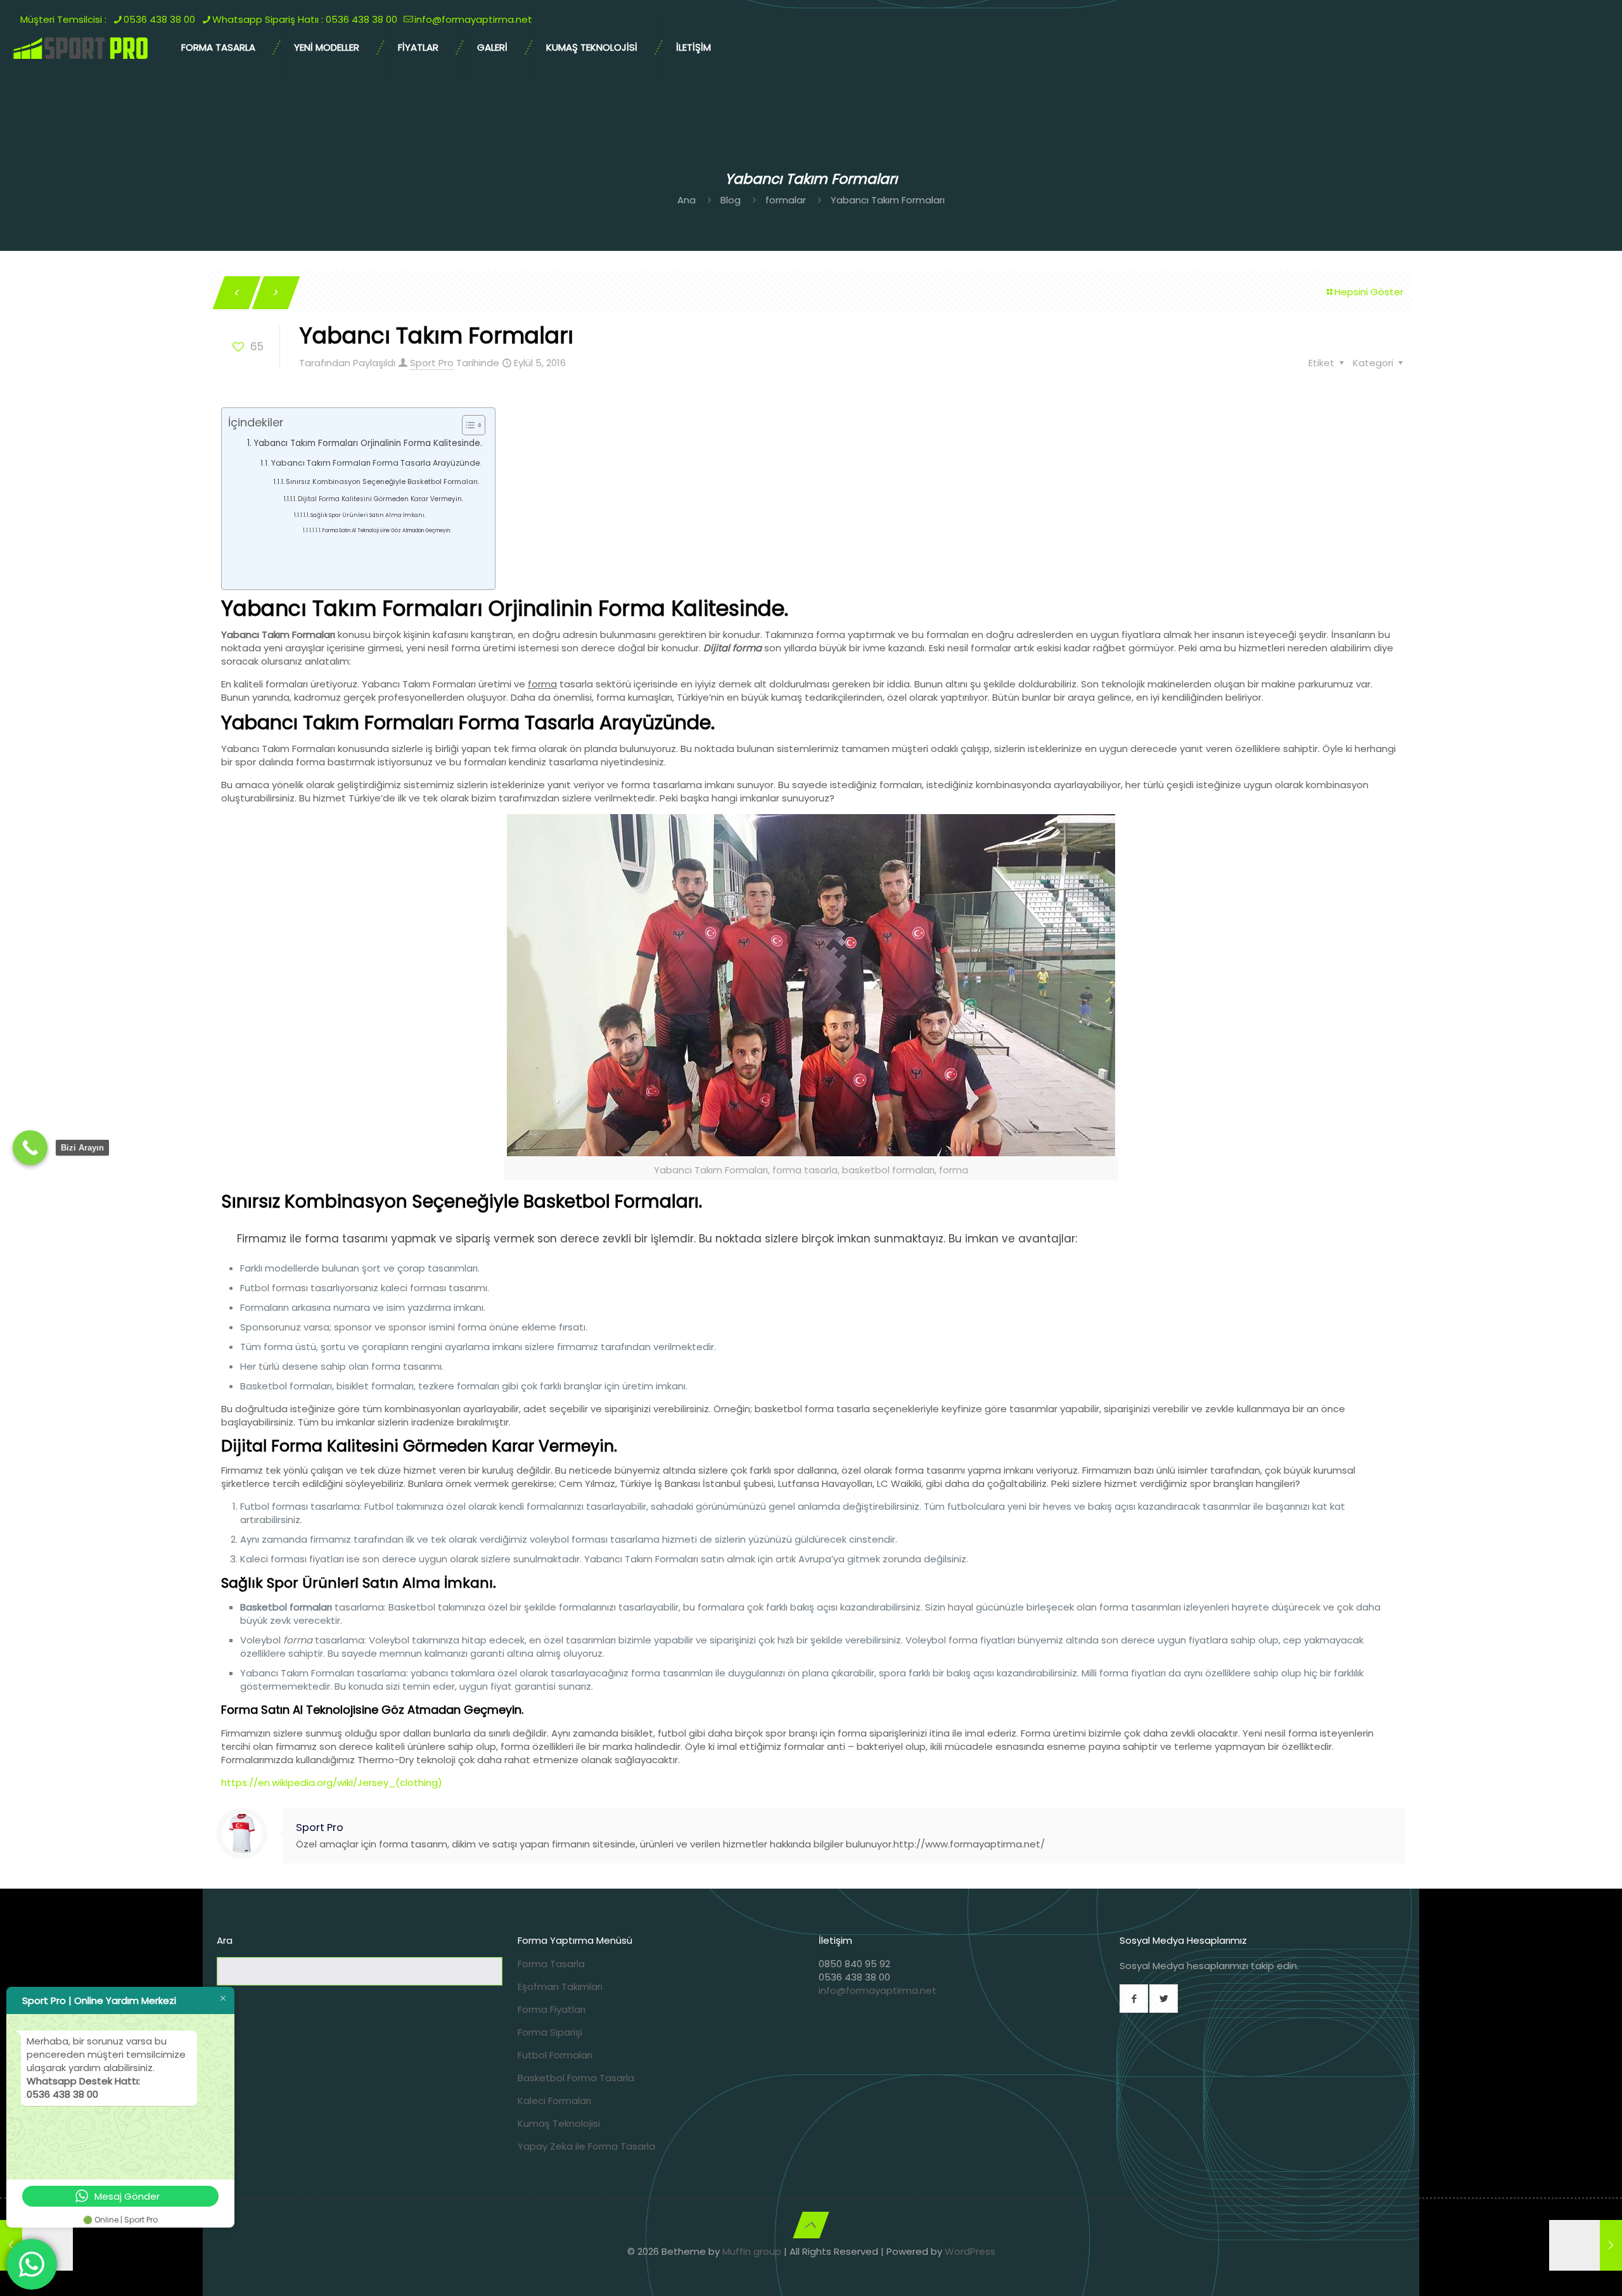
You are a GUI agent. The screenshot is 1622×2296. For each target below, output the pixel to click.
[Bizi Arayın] (30, 1148)
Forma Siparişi (550, 2032)
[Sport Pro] (81, 48)
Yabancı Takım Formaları (888, 200)
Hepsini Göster (1369, 292)
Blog (731, 200)
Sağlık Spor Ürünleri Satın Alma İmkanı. (368, 515)
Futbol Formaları (555, 2055)
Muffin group (752, 2251)
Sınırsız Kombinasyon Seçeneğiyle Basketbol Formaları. (382, 482)
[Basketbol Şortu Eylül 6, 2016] (1586, 2245)
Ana (686, 200)
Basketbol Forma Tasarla (576, 2078)
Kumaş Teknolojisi (559, 2123)
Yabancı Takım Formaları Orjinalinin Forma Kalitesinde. (368, 443)
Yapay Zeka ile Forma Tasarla (586, 2146)
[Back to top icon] (811, 2225)
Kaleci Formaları (554, 2101)
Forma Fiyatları (552, 2009)
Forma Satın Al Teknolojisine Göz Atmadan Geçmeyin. (387, 531)
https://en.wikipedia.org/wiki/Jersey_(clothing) (332, 1783)
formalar (786, 200)
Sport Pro (432, 363)
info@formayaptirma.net (878, 1990)
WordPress (970, 2251)
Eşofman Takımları (560, 1987)
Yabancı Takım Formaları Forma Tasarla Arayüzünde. (376, 463)
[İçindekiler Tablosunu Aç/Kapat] (467, 425)
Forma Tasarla (551, 1964)
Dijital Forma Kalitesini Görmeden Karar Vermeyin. (380, 499)
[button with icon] (1134, 1999)
